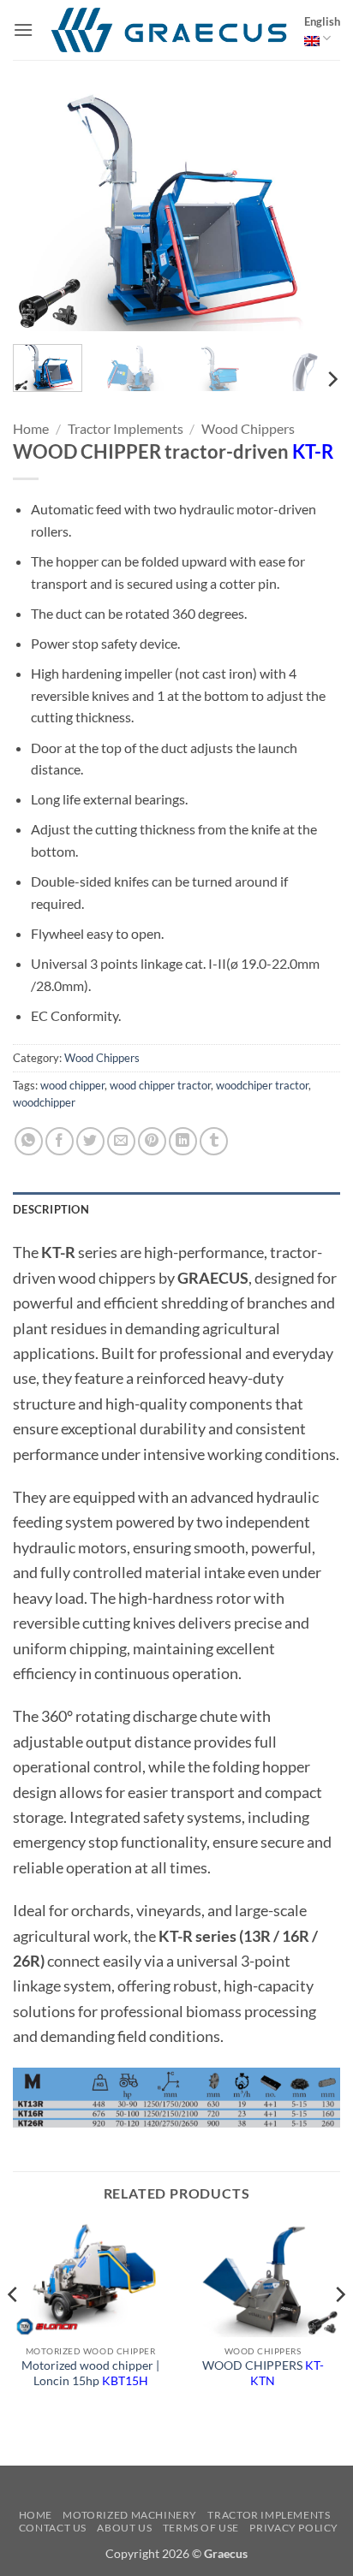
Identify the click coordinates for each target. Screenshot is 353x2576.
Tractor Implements (126, 428)
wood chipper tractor (160, 1085)
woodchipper (44, 1102)
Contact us (53, 2528)
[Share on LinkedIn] (183, 1141)
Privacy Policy (294, 2528)
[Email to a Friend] (121, 1141)
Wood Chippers (248, 428)
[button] (23, 30)
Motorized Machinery (130, 2515)
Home (31, 428)
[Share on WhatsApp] (29, 1141)
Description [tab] (51, 1209)
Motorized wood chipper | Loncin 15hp (90, 2373)
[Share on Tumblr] (214, 1141)
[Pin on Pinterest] (152, 1141)
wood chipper (72, 1085)
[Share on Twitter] (90, 1141)
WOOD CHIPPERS (263, 2373)
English (322, 21)
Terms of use (201, 2528)
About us (124, 2528)
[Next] (312, 208)
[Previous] (41, 208)
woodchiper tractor (262, 1085)
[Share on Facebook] (60, 1141)
